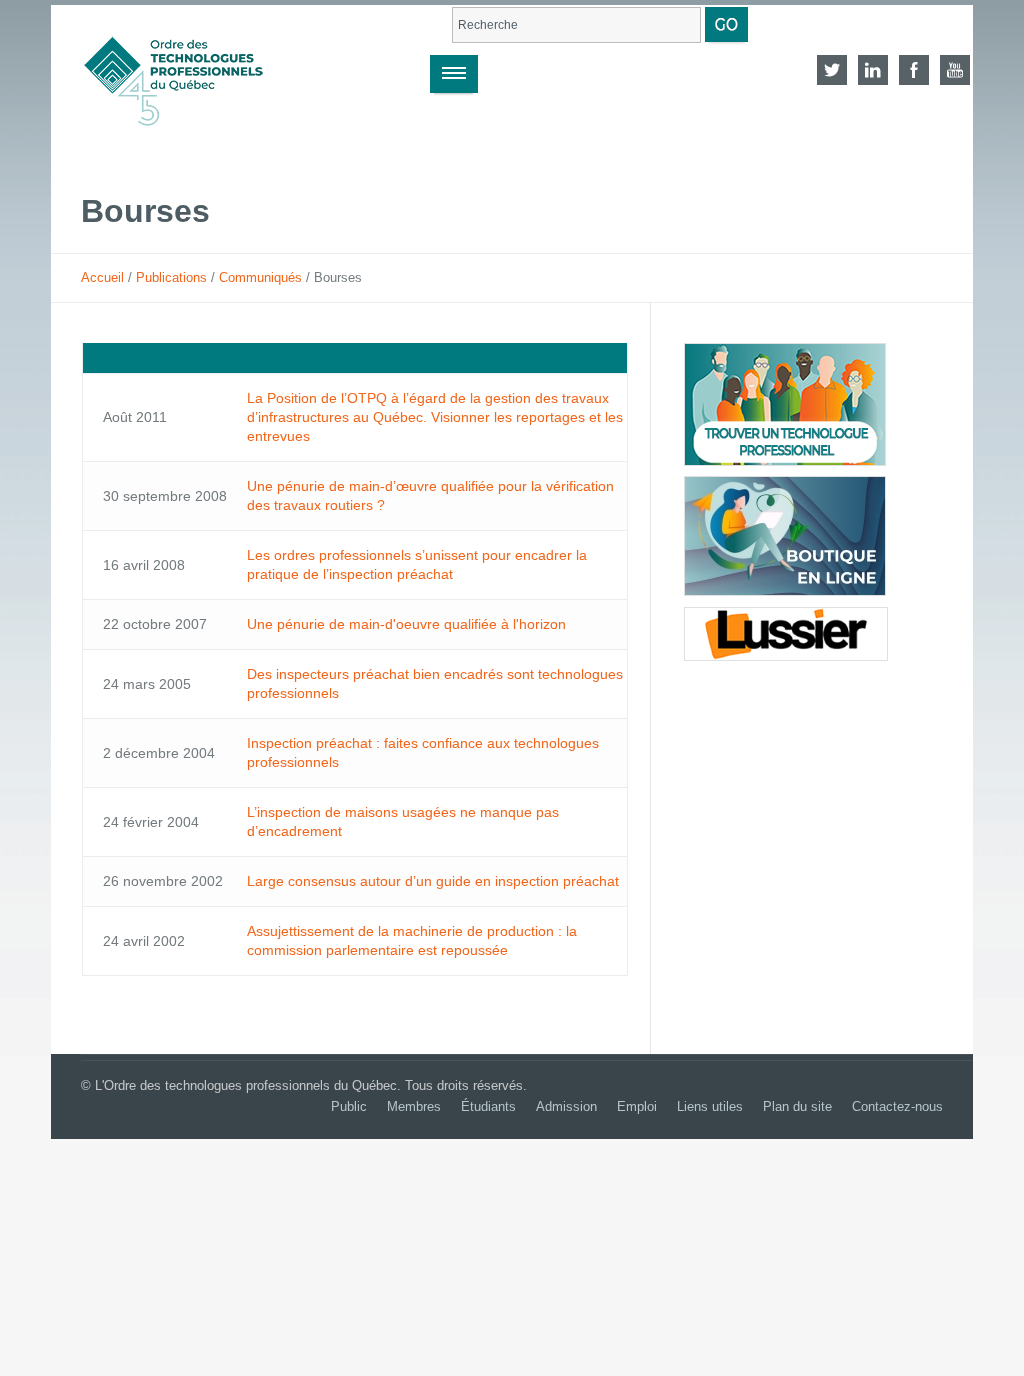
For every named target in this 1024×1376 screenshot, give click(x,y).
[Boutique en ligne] (785, 536)
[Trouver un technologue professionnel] (785, 404)
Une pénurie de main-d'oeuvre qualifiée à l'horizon (406, 624)
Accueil (102, 277)
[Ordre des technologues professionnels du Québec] (194, 69)
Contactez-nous (897, 1106)
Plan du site (797, 1106)
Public (349, 1106)
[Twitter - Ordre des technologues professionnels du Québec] (832, 70)
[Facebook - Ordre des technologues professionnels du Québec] (914, 70)
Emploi (637, 1106)
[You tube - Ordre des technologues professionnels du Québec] (955, 70)
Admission (566, 1106)
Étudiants (488, 1106)
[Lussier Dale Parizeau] (786, 634)
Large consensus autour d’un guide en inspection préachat (433, 881)
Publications (171, 277)
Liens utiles (710, 1106)
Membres (414, 1106)
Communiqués (260, 277)
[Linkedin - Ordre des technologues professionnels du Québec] (873, 70)
